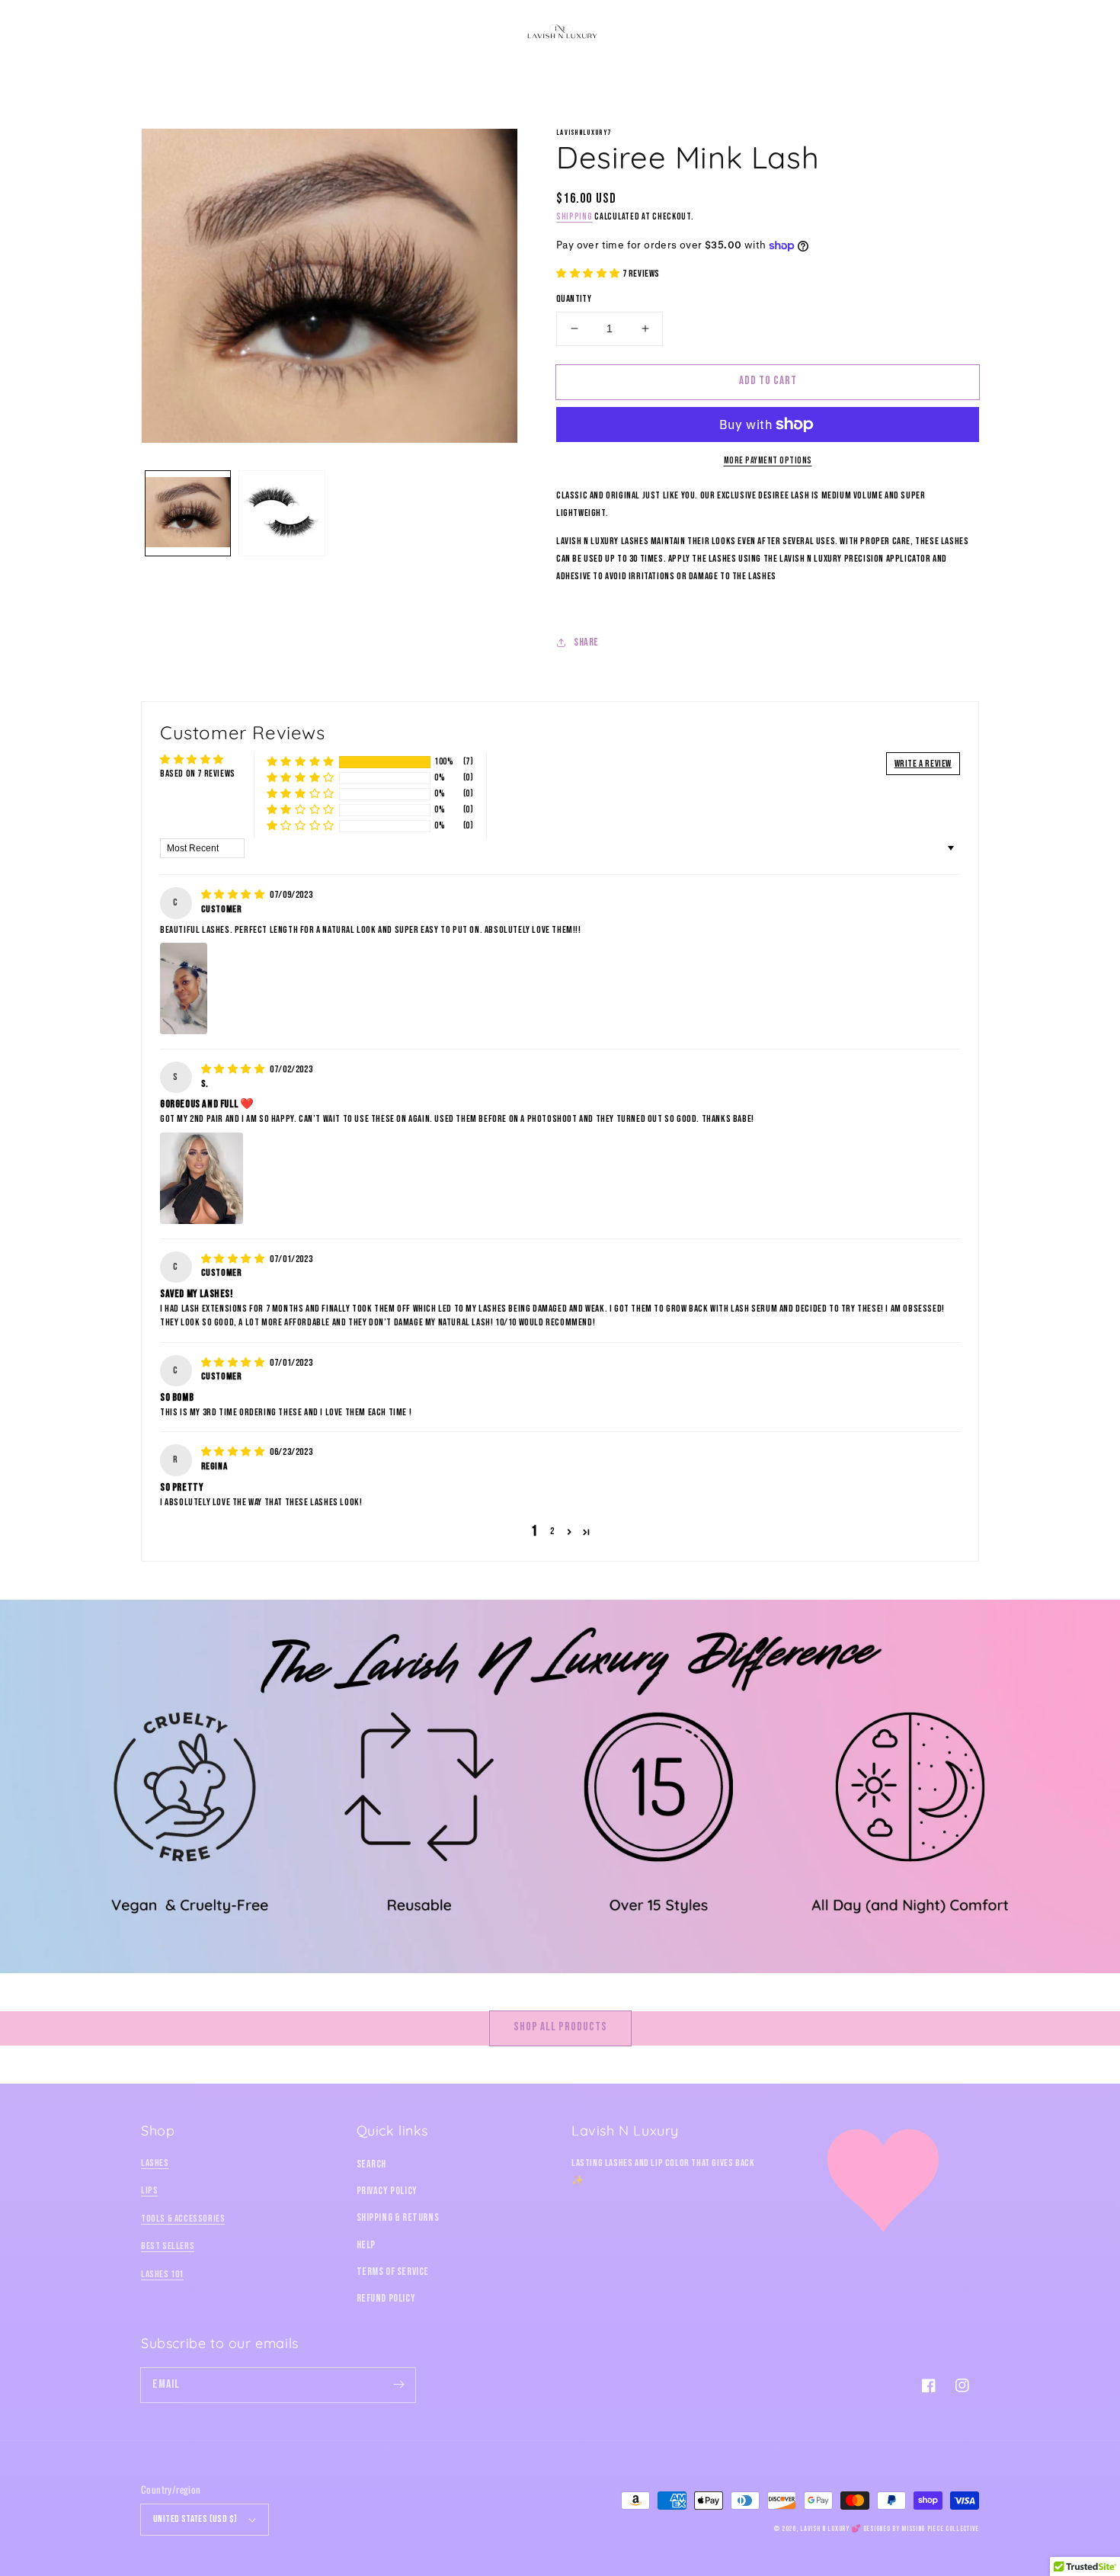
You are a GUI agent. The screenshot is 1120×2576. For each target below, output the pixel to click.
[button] (158, 32)
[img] (234, 895)
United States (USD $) (195, 2519)
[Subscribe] (398, 2385)
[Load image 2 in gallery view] (282, 513)
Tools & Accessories (183, 2219)
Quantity (574, 299)
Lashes (155, 2163)
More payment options (768, 461)
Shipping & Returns (398, 2217)
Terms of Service (393, 2272)
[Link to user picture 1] (184, 988)
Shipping (574, 217)
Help (366, 2245)
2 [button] (552, 1531)
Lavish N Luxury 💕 (830, 2529)
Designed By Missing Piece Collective (921, 2529)
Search (372, 2164)
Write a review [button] (923, 764)
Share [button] (586, 642)
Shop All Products (560, 2027)
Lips (149, 2190)
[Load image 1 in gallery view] (188, 513)
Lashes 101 (162, 2274)
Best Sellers (168, 2246)
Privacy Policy (387, 2191)
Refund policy (386, 2298)
